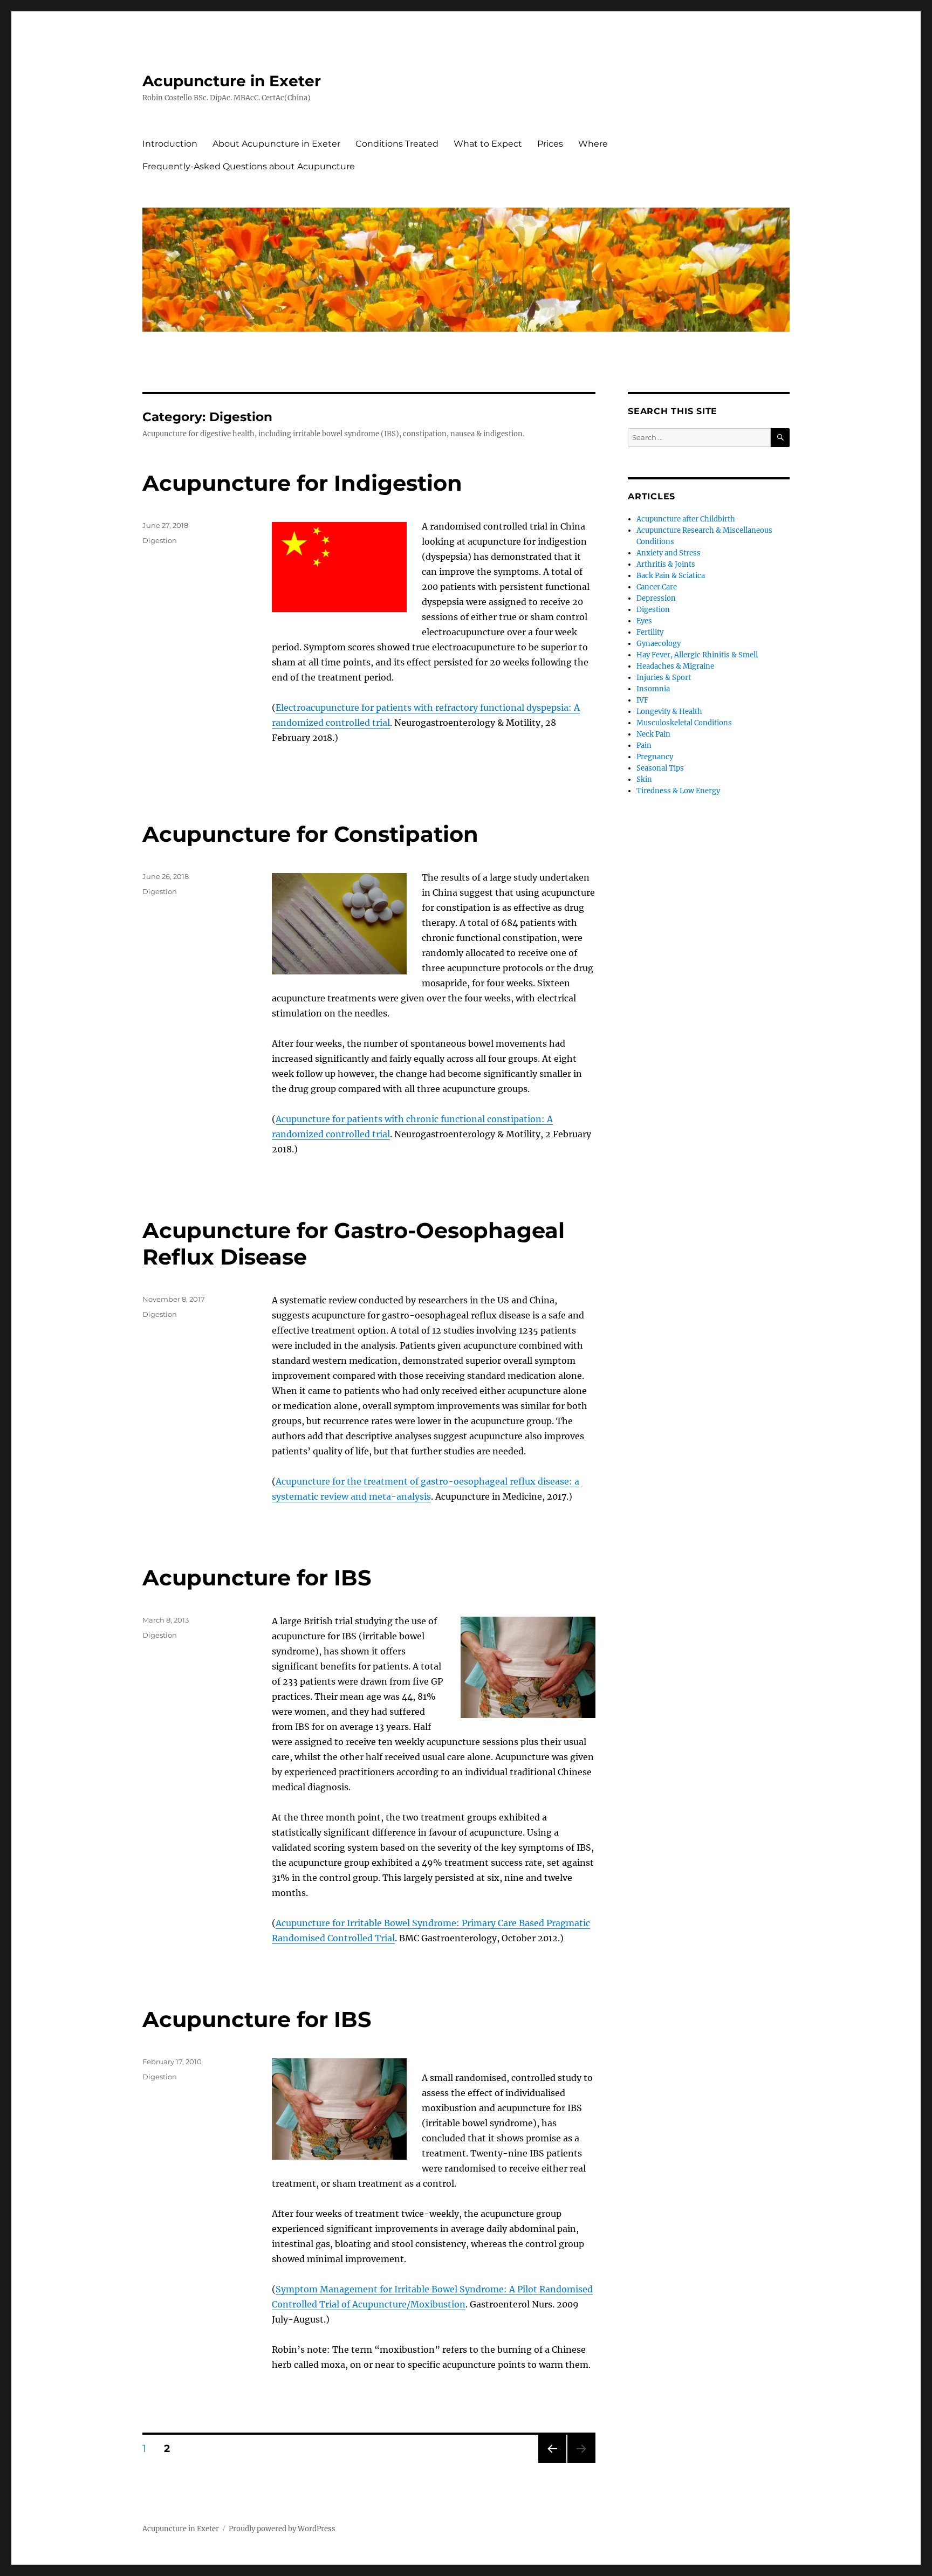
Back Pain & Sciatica (671, 576)
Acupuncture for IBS (257, 1578)
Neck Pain (653, 734)
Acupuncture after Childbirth (686, 519)
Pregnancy (655, 757)
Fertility (650, 632)
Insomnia (653, 689)
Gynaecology (659, 644)
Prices (550, 144)
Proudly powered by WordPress (282, 2529)
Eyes (644, 621)
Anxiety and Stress (669, 553)
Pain (644, 746)
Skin (644, 779)
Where (593, 144)
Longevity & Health (669, 712)
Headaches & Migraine (675, 666)
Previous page (552, 2462)
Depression (656, 598)
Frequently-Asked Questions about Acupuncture (249, 166)
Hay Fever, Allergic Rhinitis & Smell (697, 655)
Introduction (170, 144)
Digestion (160, 540)
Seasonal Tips (660, 768)
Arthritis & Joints (666, 564)
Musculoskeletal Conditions (684, 723)
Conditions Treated (397, 144)
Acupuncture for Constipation (310, 834)
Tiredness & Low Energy (678, 791)
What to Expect (488, 144)
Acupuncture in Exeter (232, 81)
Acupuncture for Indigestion (302, 483)
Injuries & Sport (664, 678)
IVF (642, 700)
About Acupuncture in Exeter (276, 144)
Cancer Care (657, 587)
